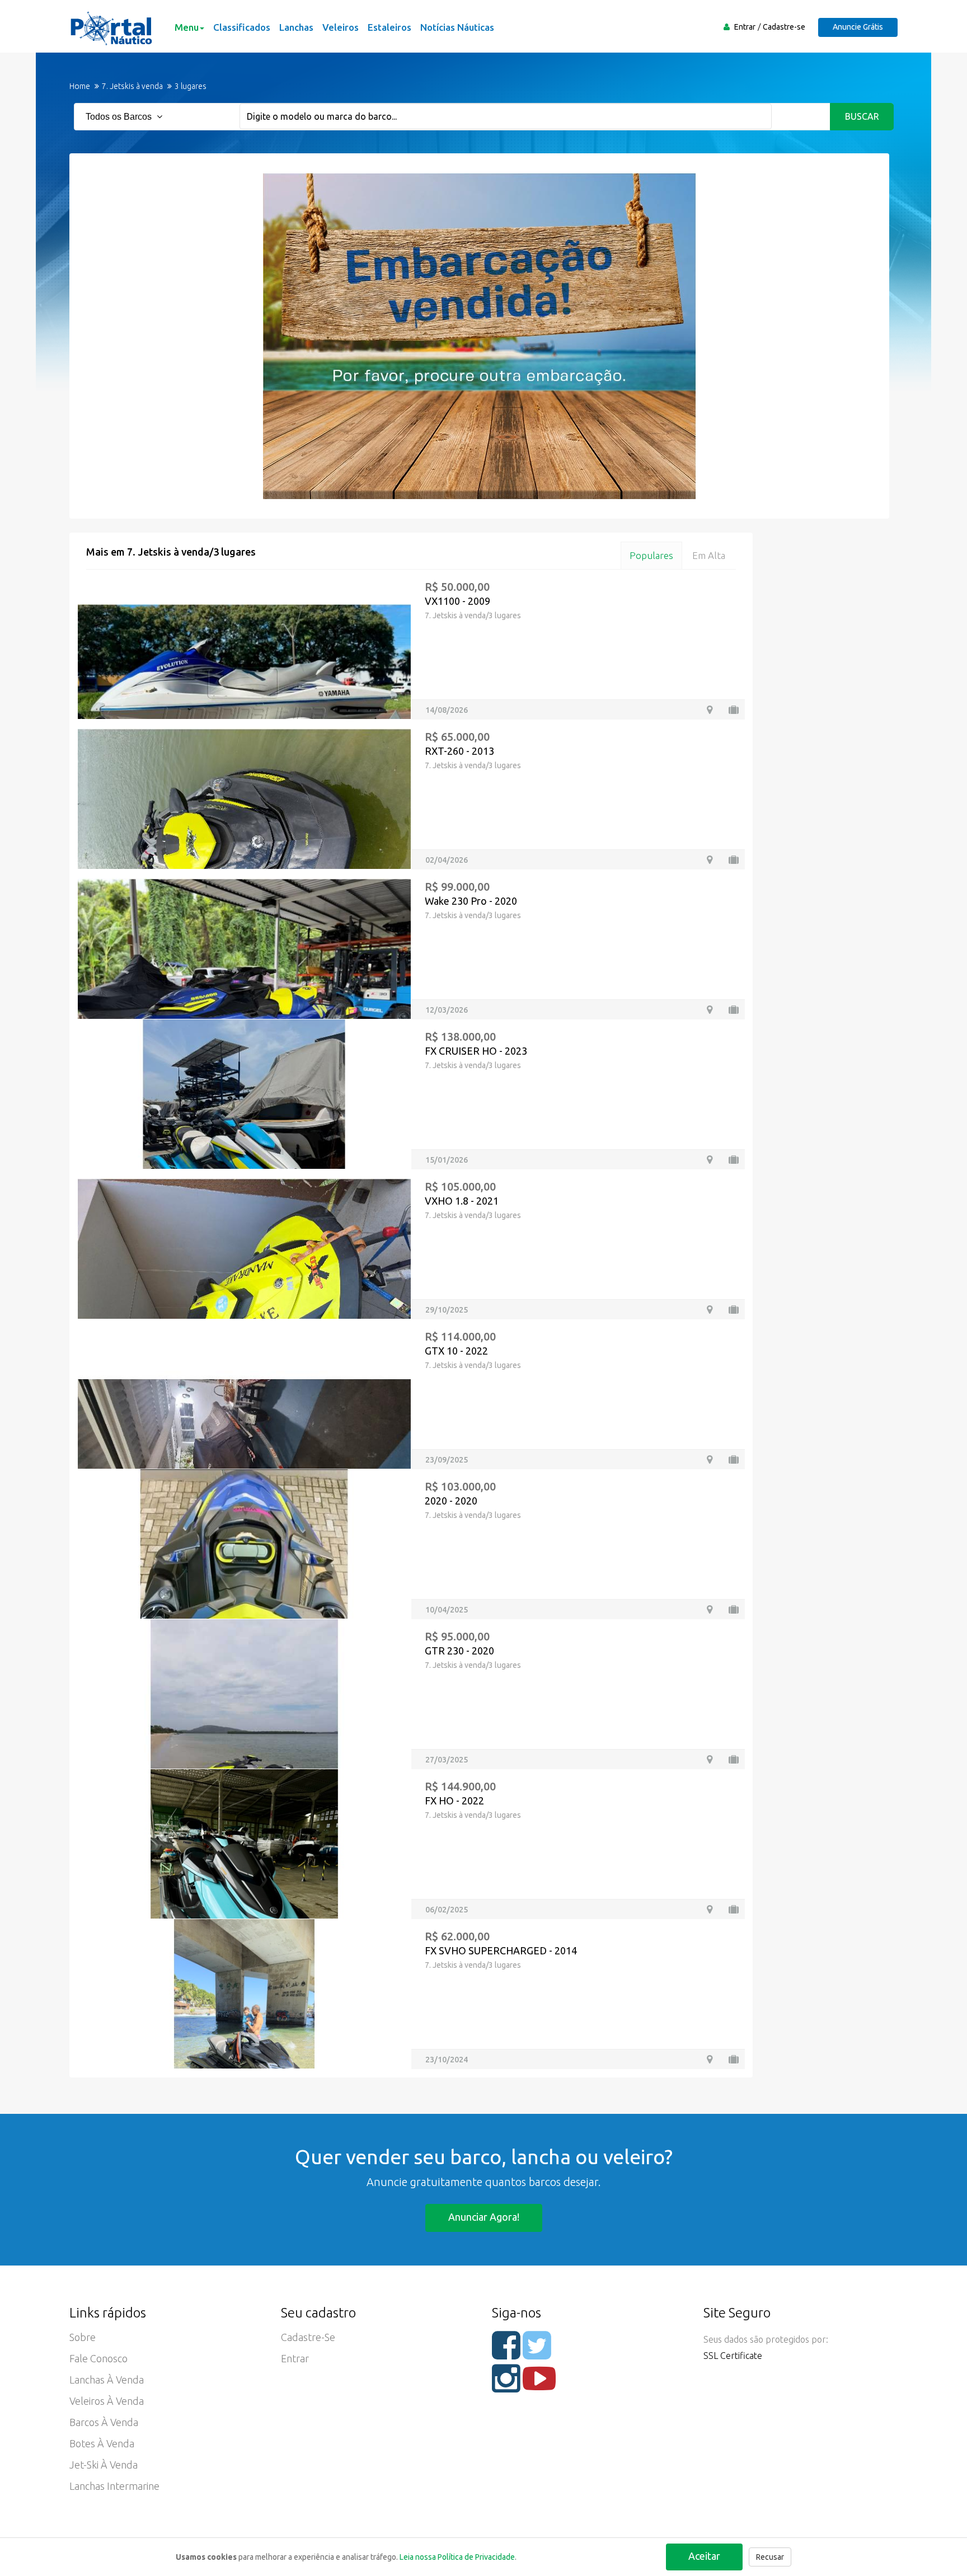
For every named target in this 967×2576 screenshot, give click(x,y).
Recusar (770, 2557)
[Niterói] (710, 1160)
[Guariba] (710, 860)
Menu (187, 27)
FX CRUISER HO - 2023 (476, 1051)
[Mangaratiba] (710, 1609)
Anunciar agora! (484, 2217)
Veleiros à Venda (107, 2401)
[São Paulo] (710, 1909)
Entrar (745, 27)
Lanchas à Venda (107, 2380)
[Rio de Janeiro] (710, 2059)
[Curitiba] (710, 1759)
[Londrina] (710, 710)
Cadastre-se (784, 27)
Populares (651, 555)
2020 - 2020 (451, 1501)
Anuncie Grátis (858, 27)
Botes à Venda (102, 2443)
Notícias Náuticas (457, 27)
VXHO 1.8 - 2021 (462, 1201)
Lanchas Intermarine (114, 2486)
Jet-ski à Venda (104, 2465)
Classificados (242, 27)
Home (80, 86)
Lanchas (296, 27)
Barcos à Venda (104, 2422)
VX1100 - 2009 (457, 601)
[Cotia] (710, 1310)
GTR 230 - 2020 (459, 1651)
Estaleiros (389, 27)
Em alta (709, 555)
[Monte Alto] (710, 1459)
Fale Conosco (98, 2358)
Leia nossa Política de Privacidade (457, 2557)
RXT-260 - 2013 (459, 751)
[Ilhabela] (710, 1010)
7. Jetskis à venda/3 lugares (473, 615)
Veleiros (341, 27)
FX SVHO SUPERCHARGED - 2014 (501, 1950)
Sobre (83, 2337)
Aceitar (704, 2556)
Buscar (862, 116)
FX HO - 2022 (454, 1801)
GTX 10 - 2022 (456, 1351)
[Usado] (734, 710)
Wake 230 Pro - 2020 (471, 901)
